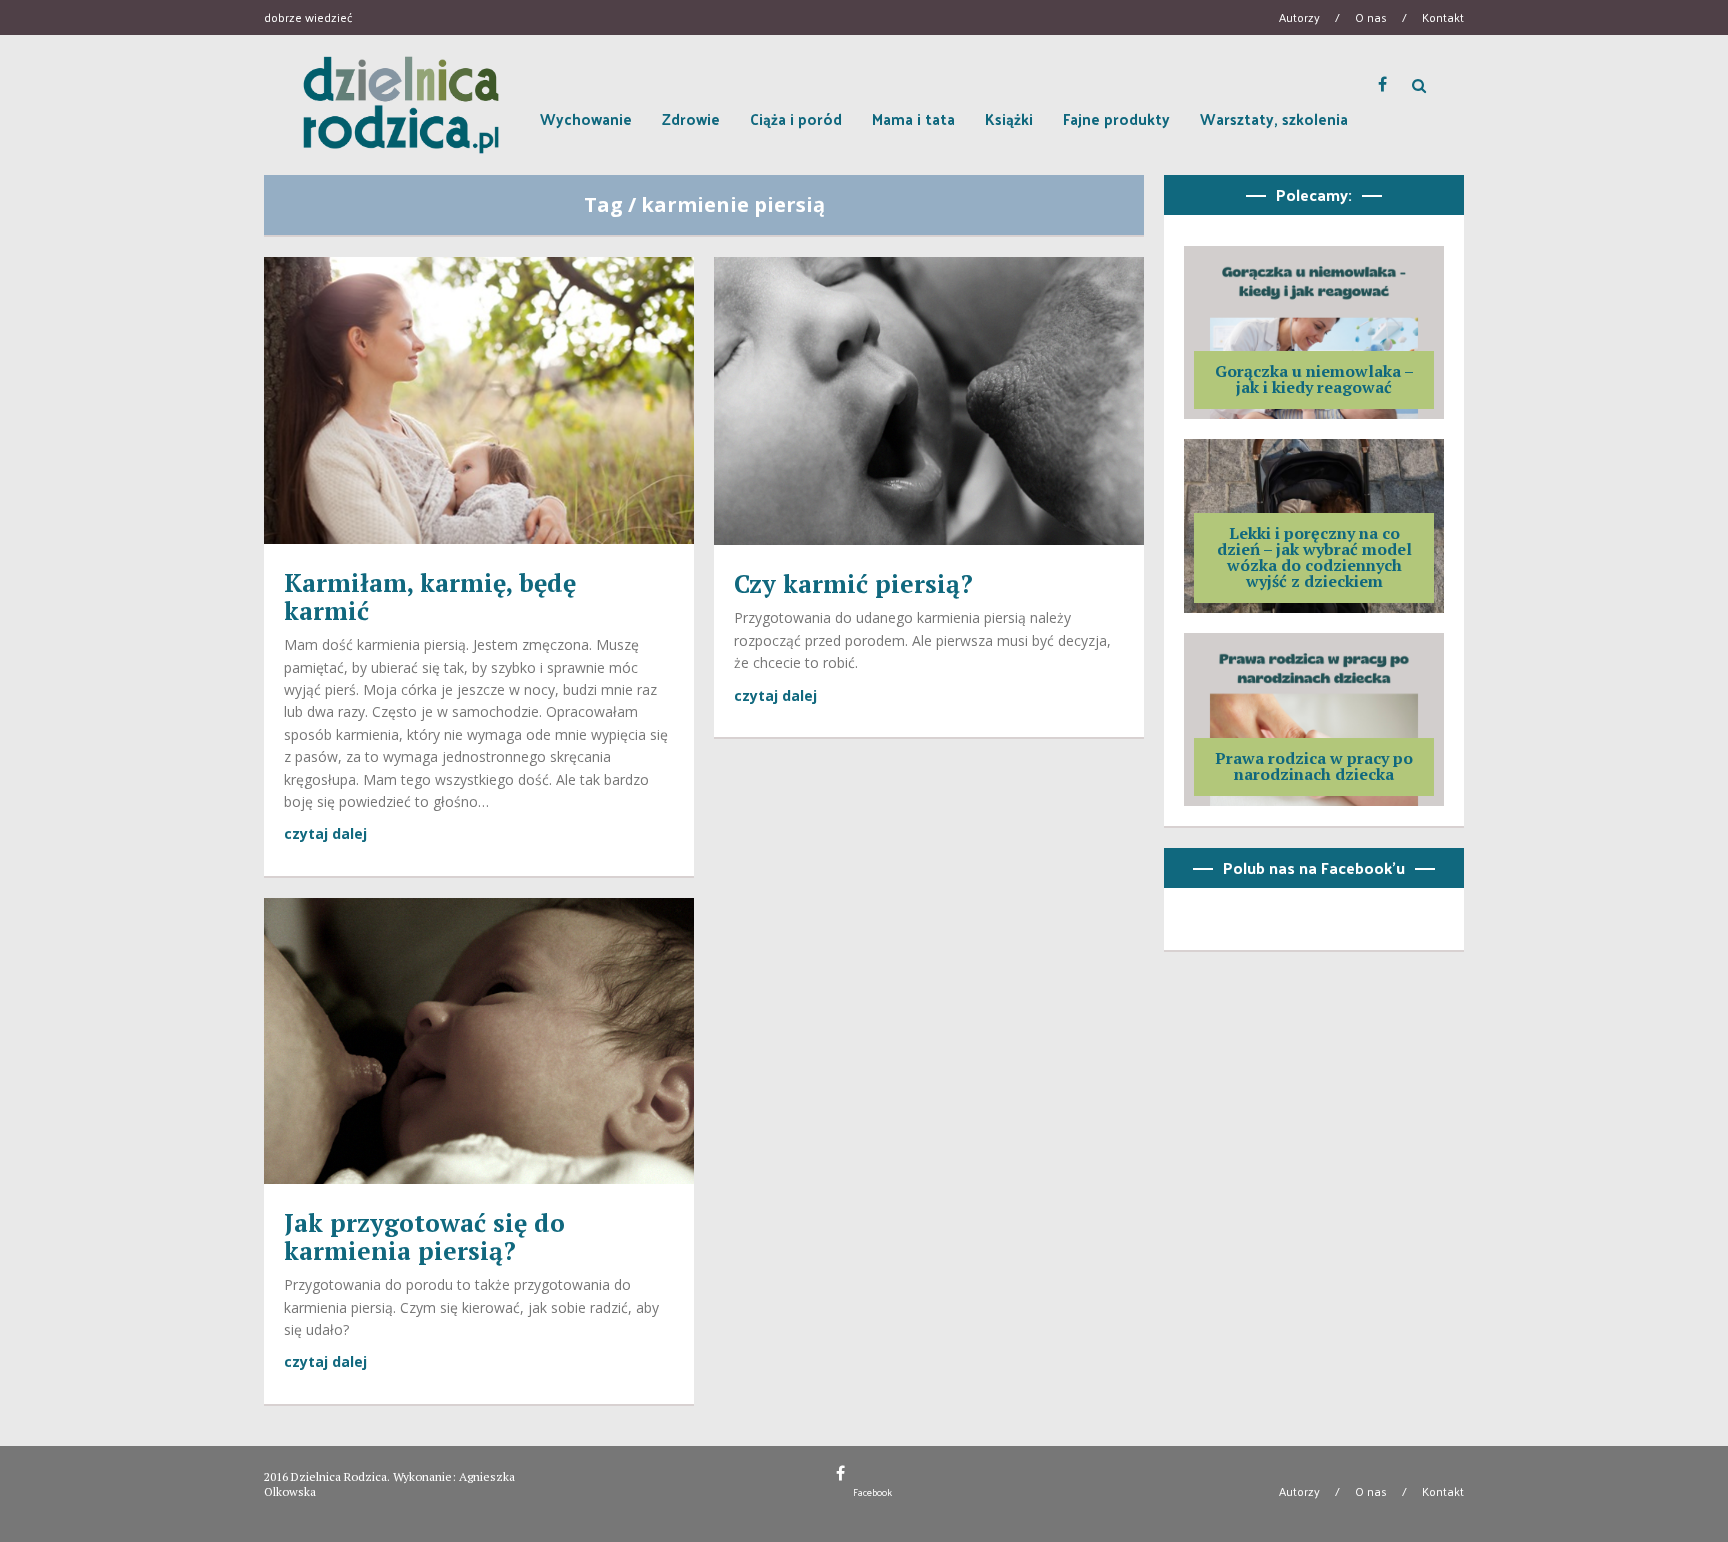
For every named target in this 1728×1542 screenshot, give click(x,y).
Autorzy (1299, 17)
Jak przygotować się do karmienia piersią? (424, 1236)
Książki (1009, 118)
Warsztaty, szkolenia (1274, 118)
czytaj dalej (325, 833)
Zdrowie (691, 118)
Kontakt (1443, 17)
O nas (1371, 17)
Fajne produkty (1116, 118)
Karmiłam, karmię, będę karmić (430, 596)
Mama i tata (913, 118)
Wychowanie (586, 118)
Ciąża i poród (796, 118)
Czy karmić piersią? (853, 583)
